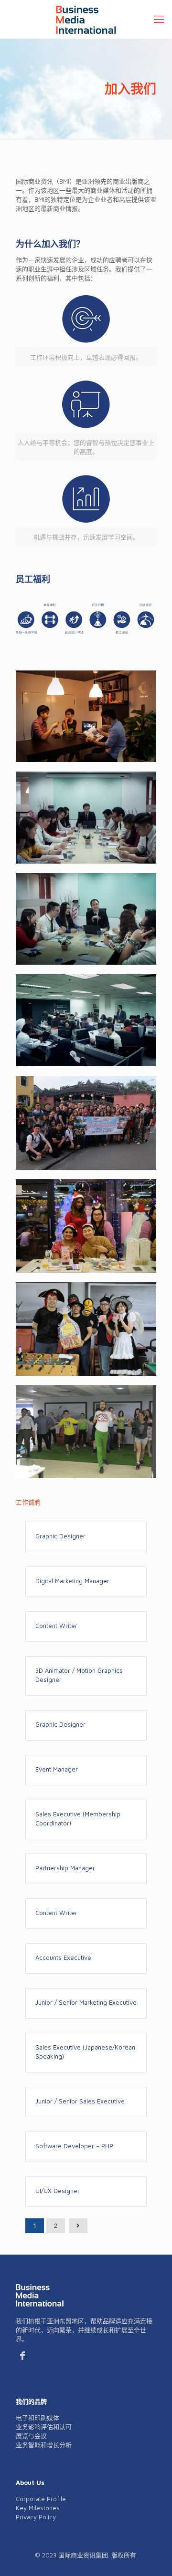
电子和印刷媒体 (38, 2418)
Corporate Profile (41, 2499)
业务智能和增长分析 (44, 2445)
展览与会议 (31, 2436)
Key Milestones (38, 2508)
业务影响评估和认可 (44, 2427)
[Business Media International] (86, 19)
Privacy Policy (36, 2517)
